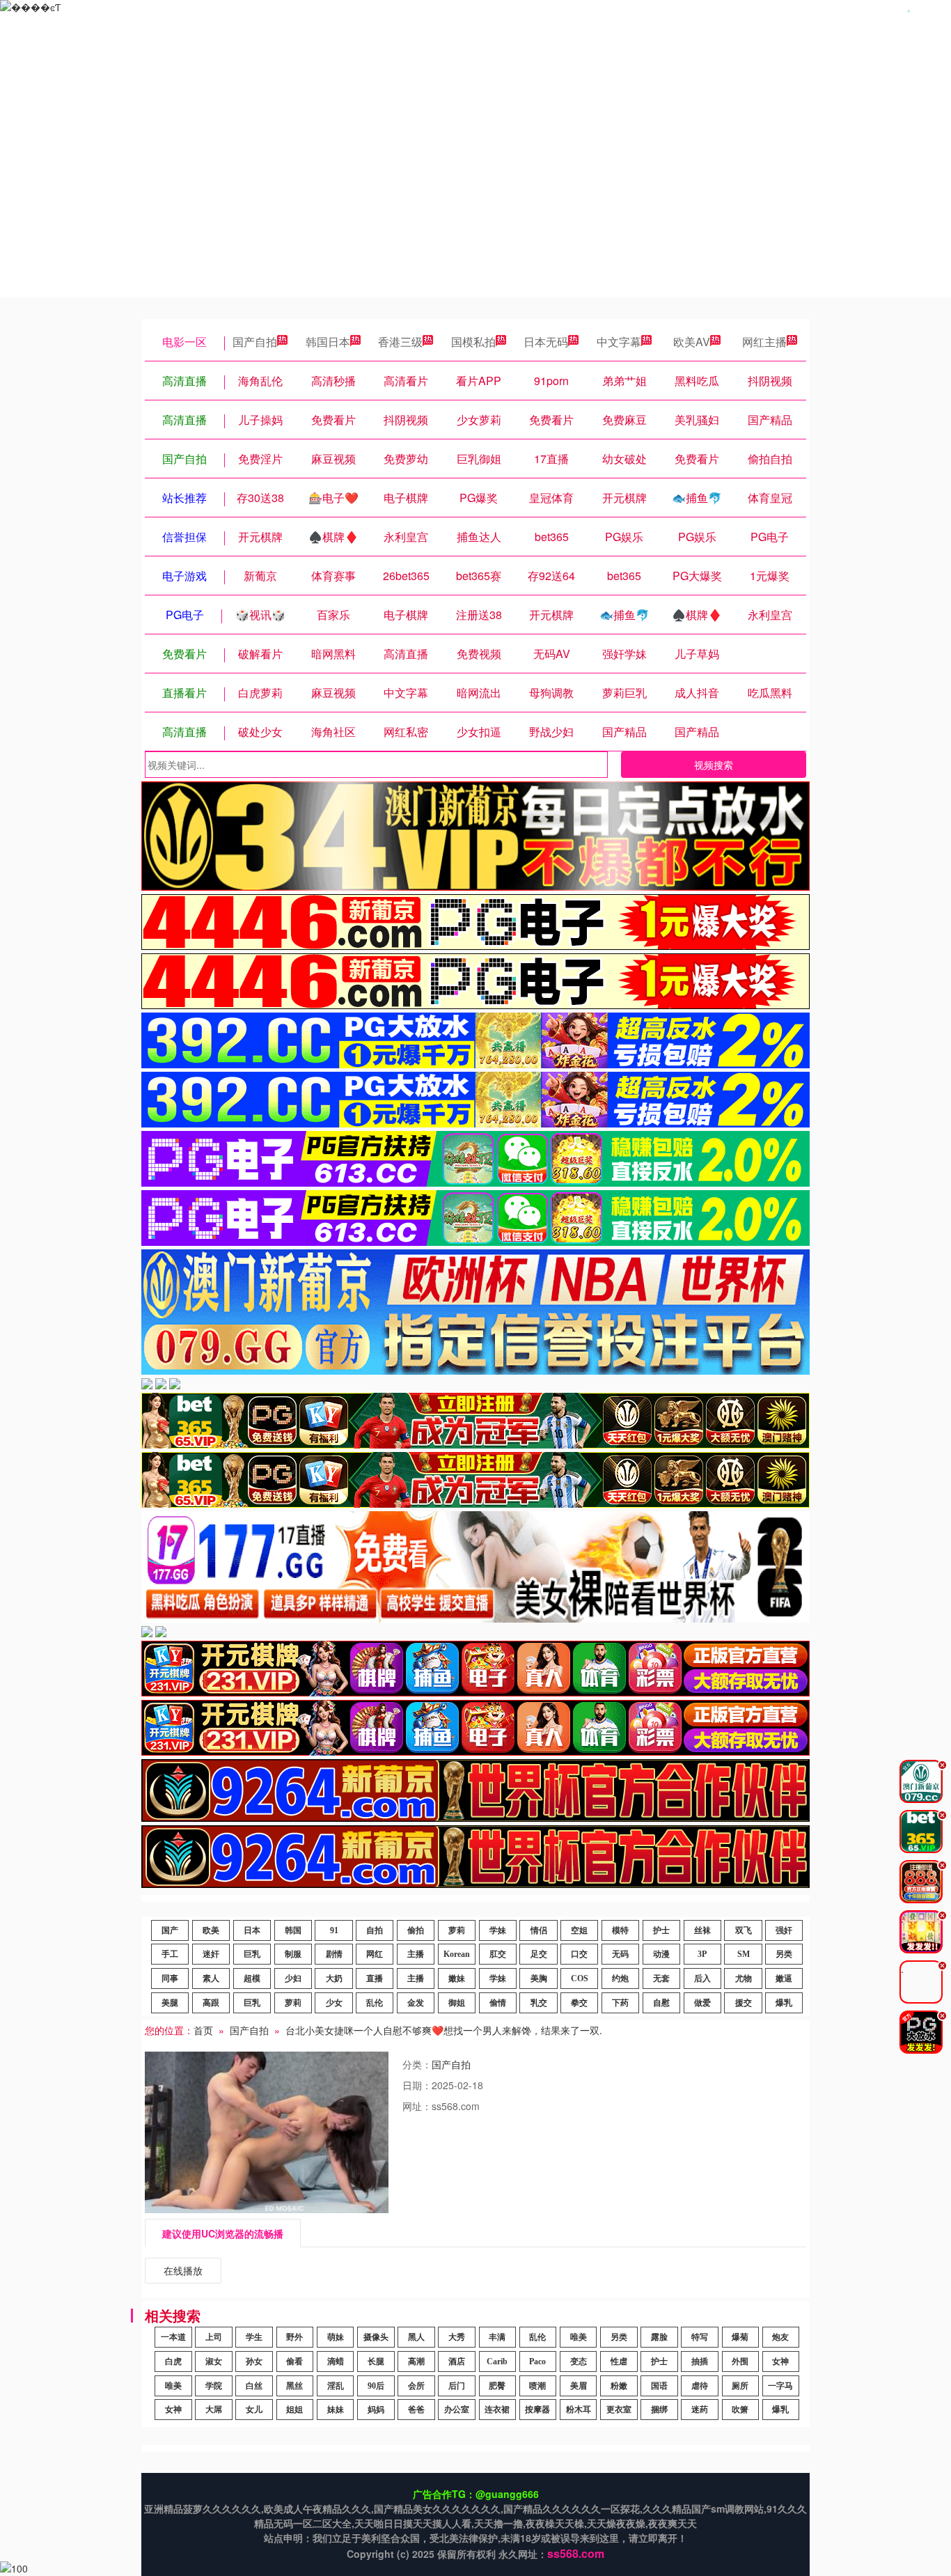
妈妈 (376, 2410)
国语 (659, 2386)
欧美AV (692, 342)
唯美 (579, 2337)
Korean (457, 1954)
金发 (416, 2003)
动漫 (661, 1954)
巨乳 (252, 1954)
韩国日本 (328, 342)
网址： (417, 2106)
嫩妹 (457, 1978)
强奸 (784, 1930)
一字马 (780, 2386)
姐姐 (294, 2410)
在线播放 (183, 2270)
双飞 (744, 1930)
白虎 (173, 2362)
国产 (170, 1930)
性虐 (619, 2362)
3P (702, 1954)
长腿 (376, 2362)
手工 (170, 1954)
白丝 (254, 2386)
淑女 (214, 2362)
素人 (211, 1978)
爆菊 (740, 2337)
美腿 (170, 2003)
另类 (784, 1954)
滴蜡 (336, 2362)
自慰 (661, 2003)
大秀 (457, 2337)
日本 (252, 1930)
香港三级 (400, 342)
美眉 (579, 2386)
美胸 (539, 1978)
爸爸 (416, 2410)
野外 (294, 2337)
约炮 (620, 1978)
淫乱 (336, 2386)
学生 (254, 2337)
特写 (700, 2337)
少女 (334, 2003)
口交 (579, 1954)
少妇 (293, 1978)
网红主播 (764, 342)
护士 (661, 1930)
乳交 (539, 2003)
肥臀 (497, 2386)
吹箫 (740, 2410)
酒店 (457, 2362)
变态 (579, 2362)
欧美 (211, 1930)
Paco (537, 2362)
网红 (375, 1954)
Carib (497, 2362)
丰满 (497, 2337)
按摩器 (537, 2410)
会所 (416, 2386)
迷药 (700, 2410)
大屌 (214, 2410)
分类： (417, 2064)
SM (744, 1954)
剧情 (334, 1954)
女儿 (254, 2410)
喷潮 (537, 2386)
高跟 (211, 2003)
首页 (203, 2030)
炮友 (780, 2337)
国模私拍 (473, 342)
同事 (170, 1978)
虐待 (700, 2386)
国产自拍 (255, 342)
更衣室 (619, 2410)
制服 (293, 1954)
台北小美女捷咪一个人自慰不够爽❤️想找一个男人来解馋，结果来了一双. (444, 2030)
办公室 (457, 2410)
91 (334, 1930)
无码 (620, 1954)
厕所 (740, 2386)
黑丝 (294, 2386)
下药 (620, 2003)
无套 (661, 1978)
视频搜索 (714, 765)
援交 (744, 2003)
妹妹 (336, 2410)
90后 (376, 2386)
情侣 (539, 1930)
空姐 (579, 1930)
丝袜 (702, 1930)
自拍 (375, 1930)
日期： (417, 2085)
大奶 (334, 1978)
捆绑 (659, 2410)
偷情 (498, 2003)
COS (580, 1978)
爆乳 (784, 2003)
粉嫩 (619, 2386)
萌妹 (336, 2337)
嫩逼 (784, 1978)
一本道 (173, 2337)
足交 (539, 1954)
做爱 (702, 2003)
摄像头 (376, 2337)
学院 (214, 2386)
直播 (375, 1978)
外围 (740, 2362)
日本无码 (546, 342)
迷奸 (211, 1954)
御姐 (457, 2003)
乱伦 (375, 2003)
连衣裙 (497, 2410)
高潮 (416, 2362)
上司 (214, 2337)
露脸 (659, 2337)
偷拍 (416, 1930)
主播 (416, 1954)
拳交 (579, 2003)
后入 (702, 1978)
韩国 (293, 1930)
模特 (620, 1930)
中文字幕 (619, 342)
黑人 (416, 2337)
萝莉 (457, 1930)
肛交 (498, 1954)
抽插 (700, 2362)
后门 (457, 2386)
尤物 (744, 1978)
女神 (780, 2362)
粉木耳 (579, 2410)
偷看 (294, 2362)
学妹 (498, 1930)
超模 (252, 1978)
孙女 (254, 2362)
